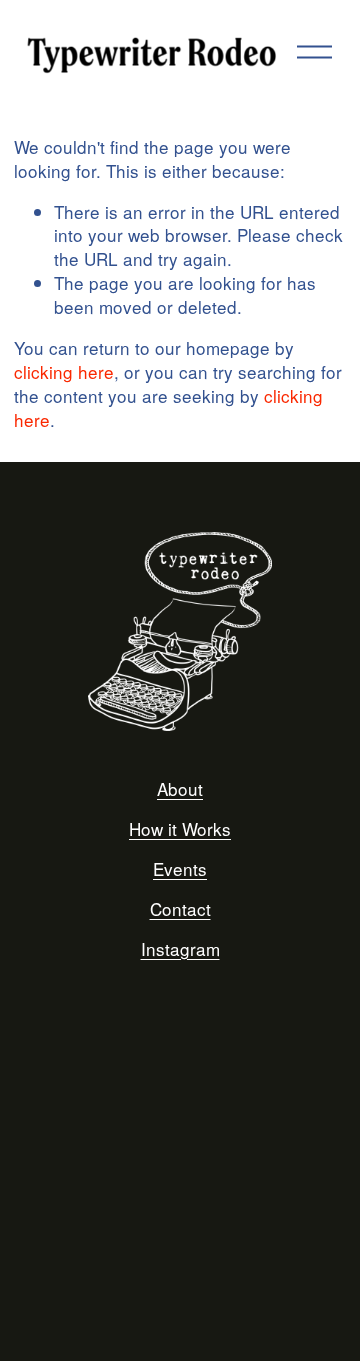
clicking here (64, 371)
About (180, 789)
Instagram (180, 949)
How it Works (180, 829)
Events (180, 869)
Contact (180, 909)
